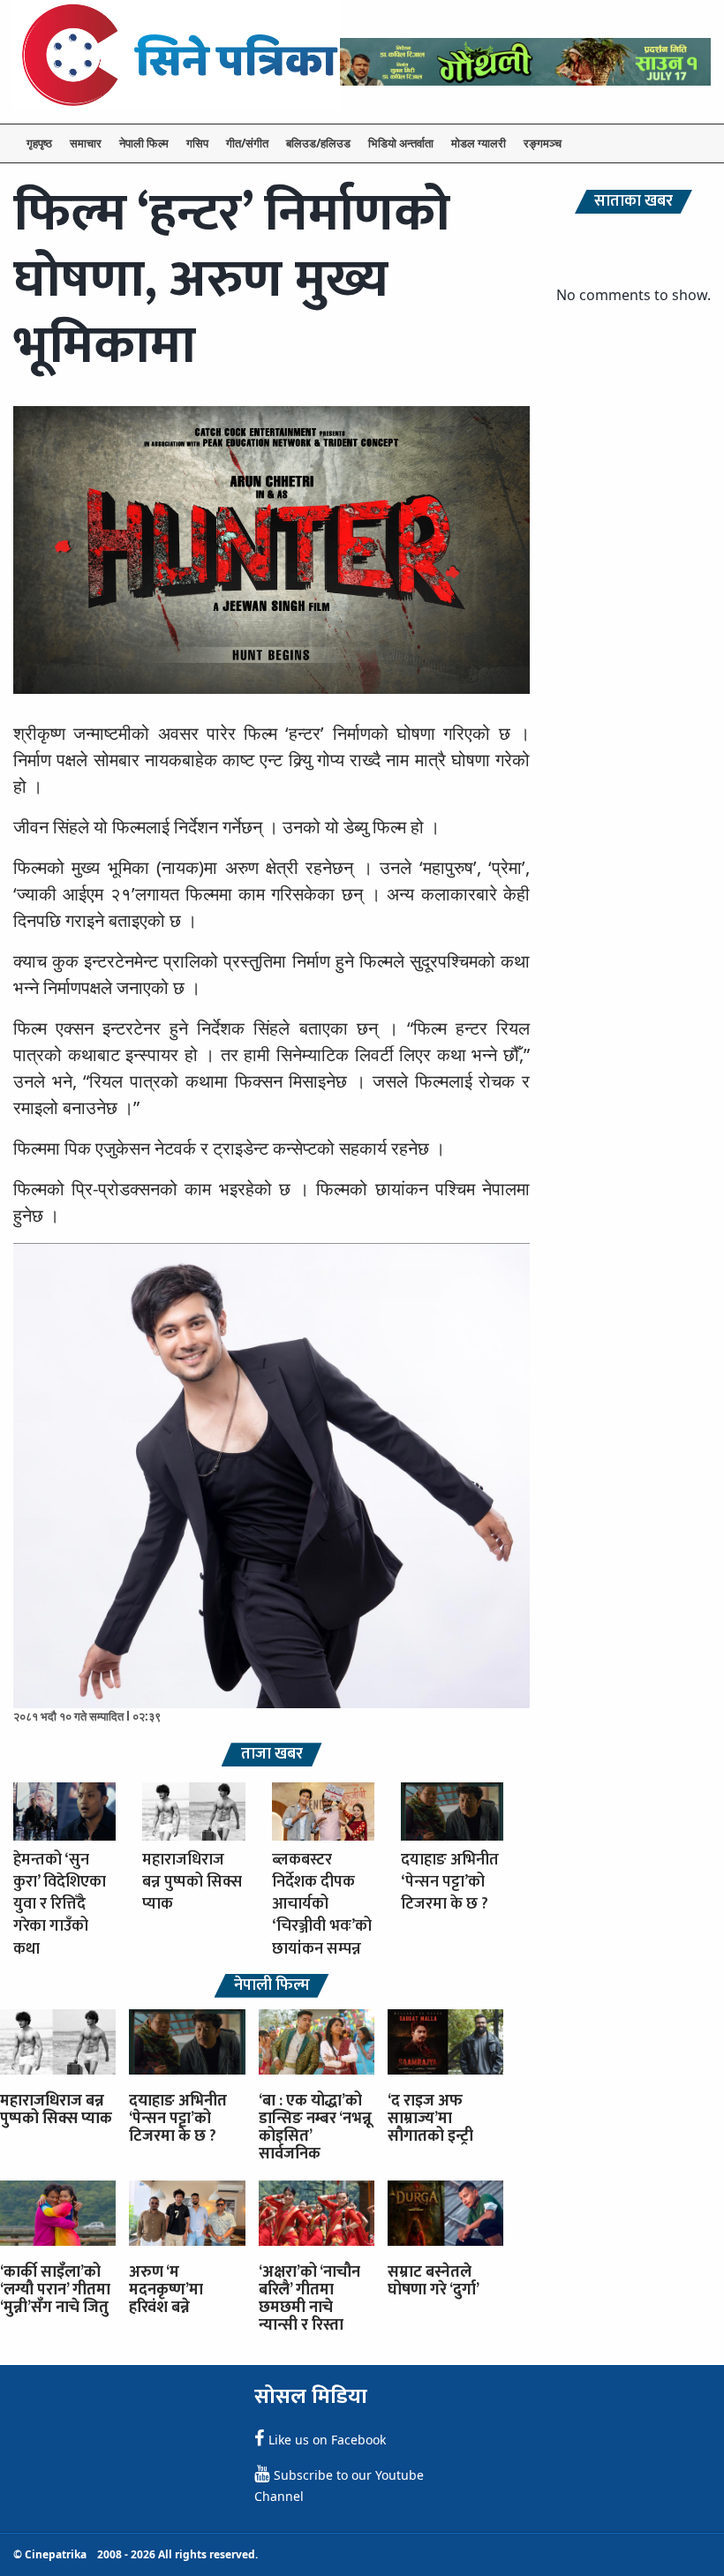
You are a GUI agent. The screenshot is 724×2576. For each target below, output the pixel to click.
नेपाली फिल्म (144, 143)
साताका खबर (633, 202)
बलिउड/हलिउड (318, 143)
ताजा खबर (272, 1755)
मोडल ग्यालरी (479, 143)
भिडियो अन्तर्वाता (401, 143)
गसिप (197, 143)
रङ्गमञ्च (543, 143)
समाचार (86, 143)
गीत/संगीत (247, 143)
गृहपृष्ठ (39, 143)
